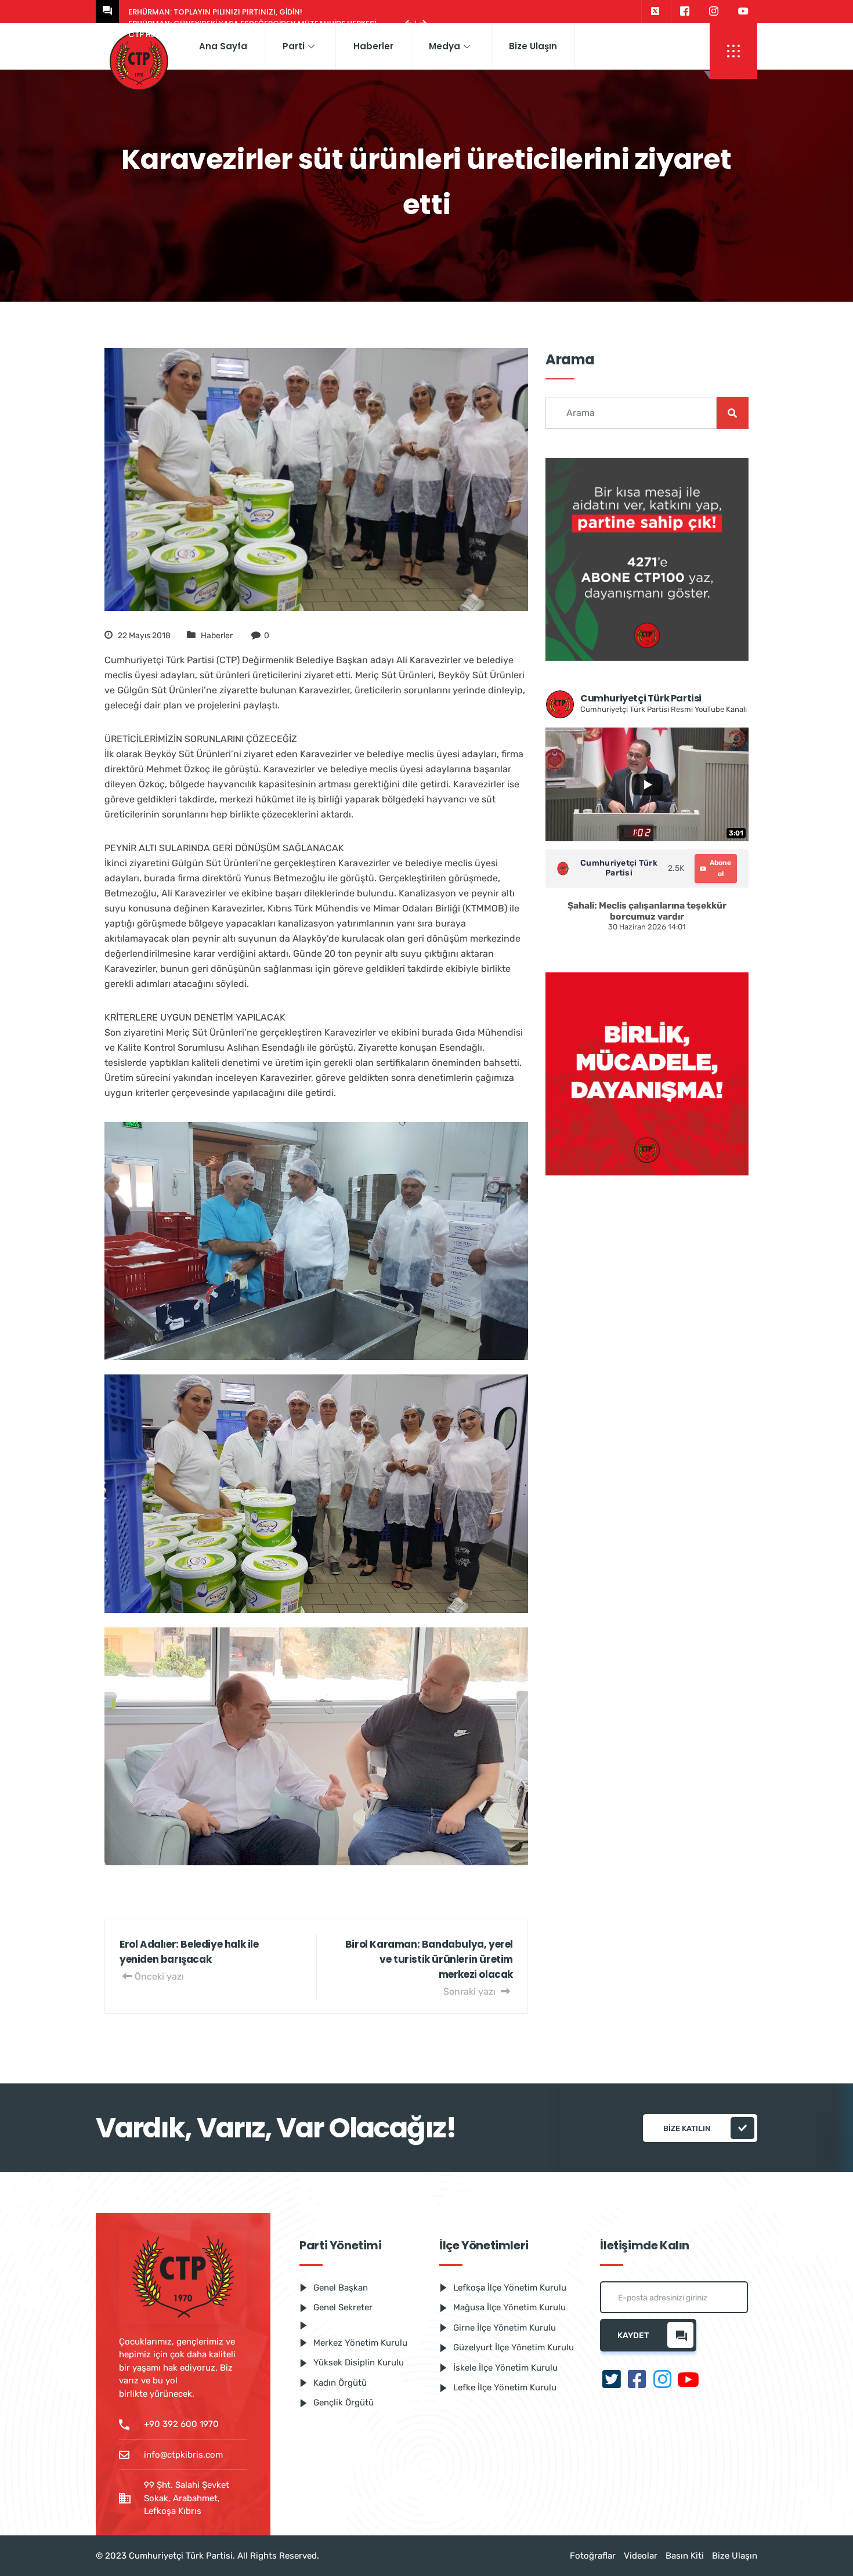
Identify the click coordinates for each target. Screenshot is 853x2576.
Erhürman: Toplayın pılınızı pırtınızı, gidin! (215, 12)
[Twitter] (655, 12)
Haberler (373, 46)
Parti (294, 46)
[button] (733, 51)
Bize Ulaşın (533, 46)
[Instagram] (714, 12)
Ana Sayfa (223, 46)
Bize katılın (687, 2128)
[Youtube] (743, 12)
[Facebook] (684, 12)
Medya (444, 46)
